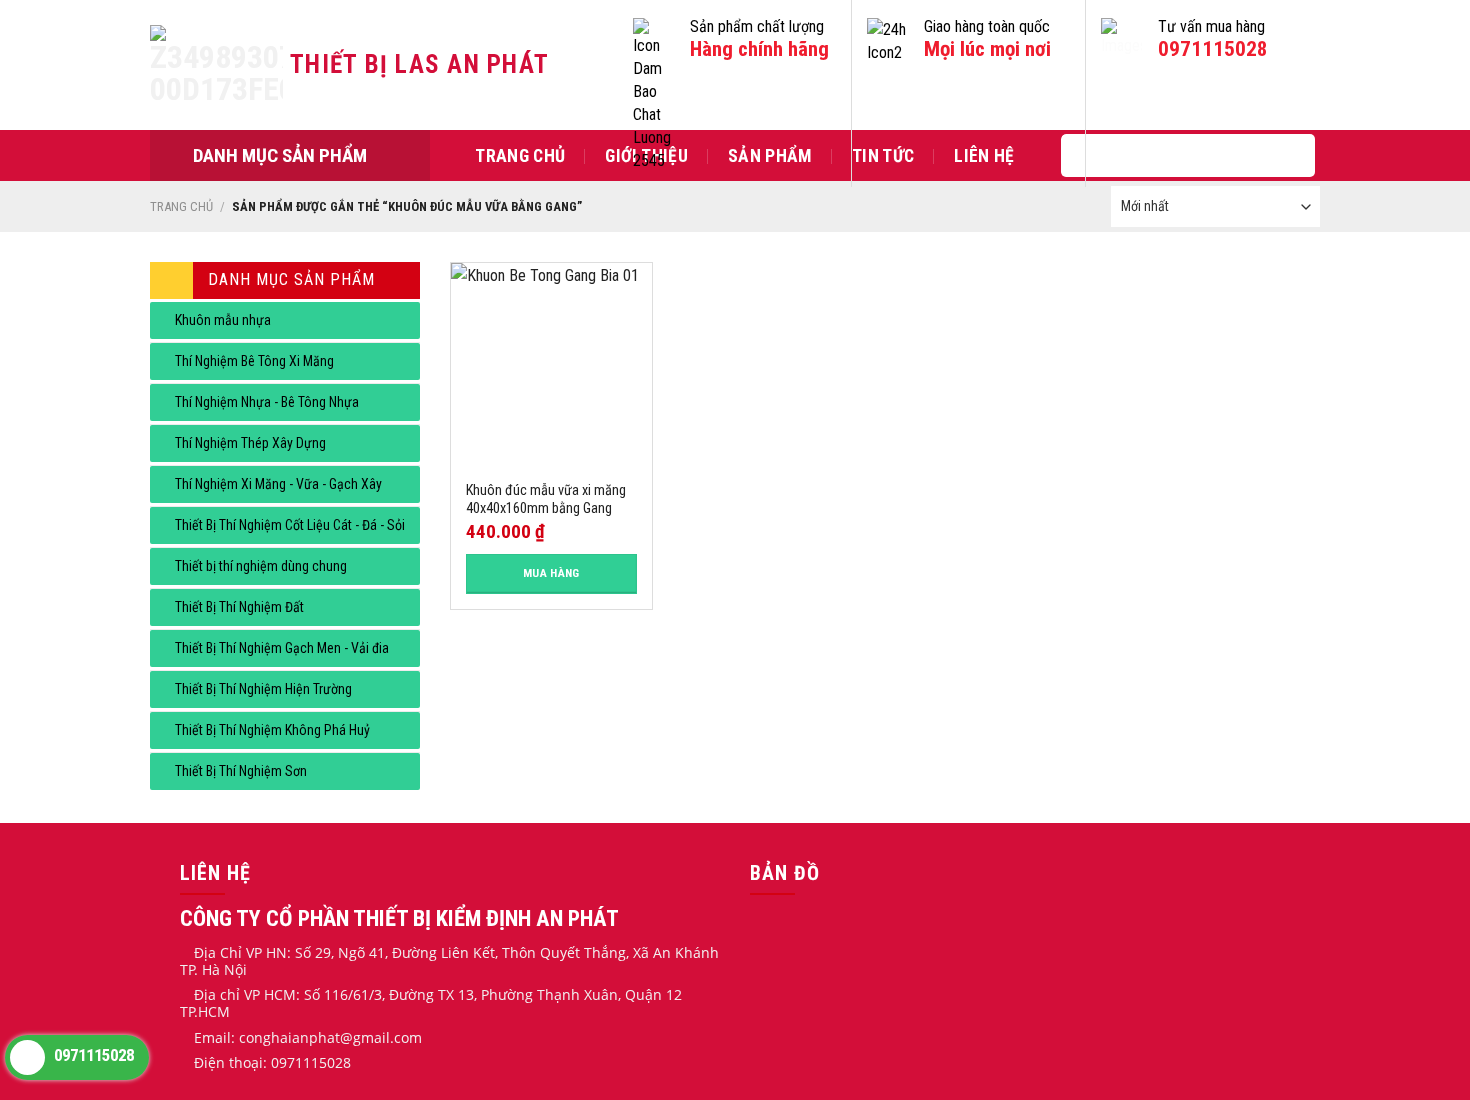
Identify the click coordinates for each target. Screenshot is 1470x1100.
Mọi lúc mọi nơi (987, 49)
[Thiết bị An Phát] (220, 65)
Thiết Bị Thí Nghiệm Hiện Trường (263, 689)
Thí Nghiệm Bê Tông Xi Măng (254, 361)
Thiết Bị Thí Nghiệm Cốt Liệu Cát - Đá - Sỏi (290, 525)
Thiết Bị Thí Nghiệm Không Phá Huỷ (272, 730)
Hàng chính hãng (759, 49)
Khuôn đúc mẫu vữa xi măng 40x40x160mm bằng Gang (546, 500)
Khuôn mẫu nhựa (223, 320)
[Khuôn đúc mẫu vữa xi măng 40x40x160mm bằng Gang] (551, 363)
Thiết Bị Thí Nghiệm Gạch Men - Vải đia (282, 648)
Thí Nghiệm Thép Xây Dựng (250, 443)
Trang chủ (520, 156)
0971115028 (1213, 49)
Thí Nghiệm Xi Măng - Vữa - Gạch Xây (278, 484)
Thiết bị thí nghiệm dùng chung (261, 566)
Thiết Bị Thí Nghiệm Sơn (241, 771)
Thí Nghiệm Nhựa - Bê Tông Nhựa (267, 402)
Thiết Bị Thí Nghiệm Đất (239, 607)
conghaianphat (289, 1037)
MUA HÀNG (551, 573)
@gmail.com (381, 1037)
